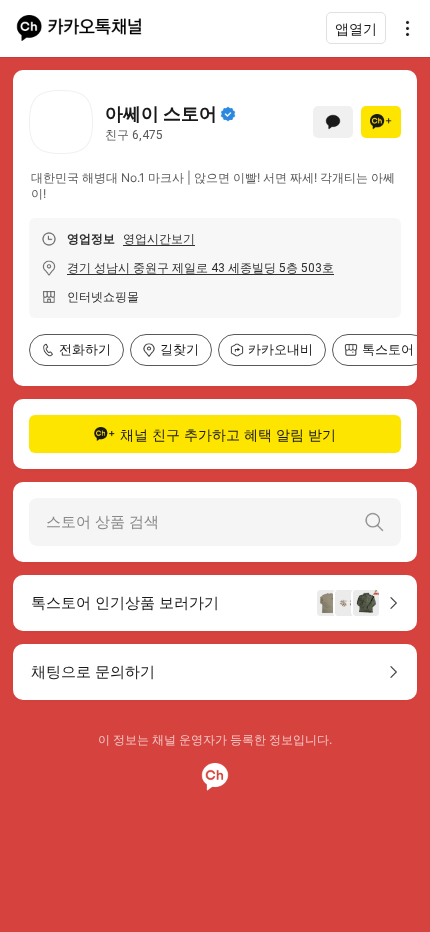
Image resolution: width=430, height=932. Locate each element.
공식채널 (228, 114)
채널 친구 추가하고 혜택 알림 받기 (228, 434)
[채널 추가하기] (381, 122)
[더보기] (402, 28)
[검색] (374, 522)
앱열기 (356, 28)
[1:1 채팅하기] (333, 122)
